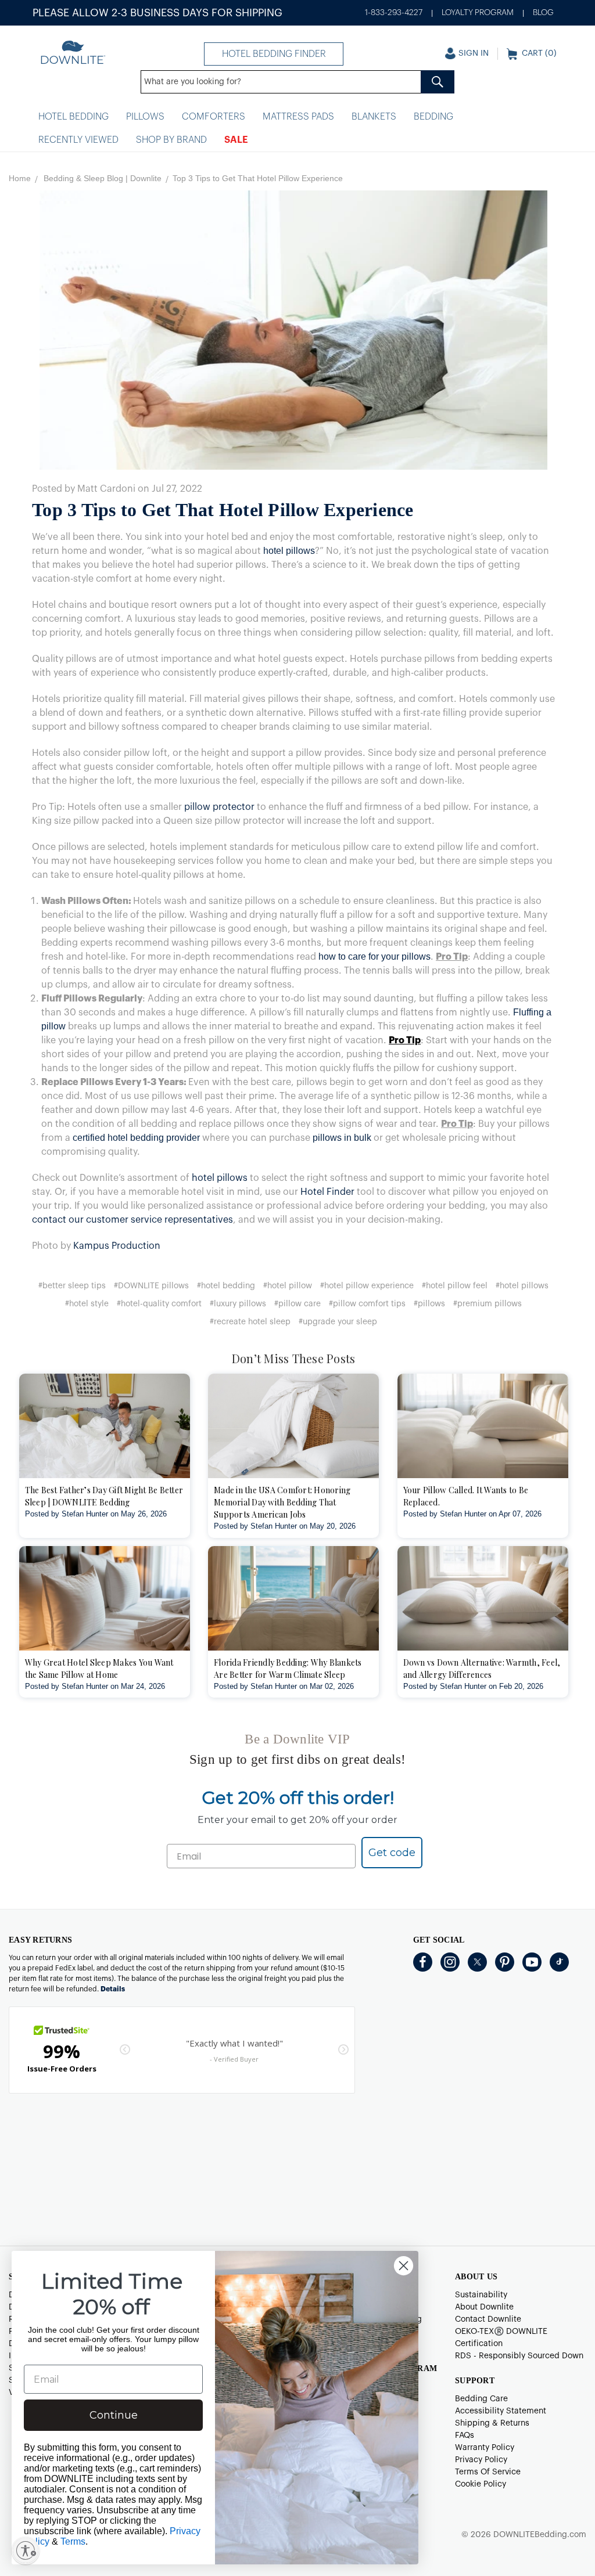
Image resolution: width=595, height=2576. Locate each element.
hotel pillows (289, 551)
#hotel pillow (288, 1286)
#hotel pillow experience (367, 1286)
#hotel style (87, 1304)
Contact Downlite (488, 2319)
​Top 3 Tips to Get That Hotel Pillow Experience (223, 510)
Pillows (145, 117)
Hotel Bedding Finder (274, 54)
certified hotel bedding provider (136, 1138)
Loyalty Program (478, 13)
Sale (236, 140)
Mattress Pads (298, 117)
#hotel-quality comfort (159, 1304)
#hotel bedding (226, 1286)
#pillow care (297, 1304)
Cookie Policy (481, 2484)
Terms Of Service (488, 2472)
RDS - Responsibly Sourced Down (519, 2356)
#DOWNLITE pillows (151, 1286)
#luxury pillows (238, 1304)
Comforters (214, 117)
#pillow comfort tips (367, 1304)
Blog (543, 13)
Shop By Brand (171, 140)
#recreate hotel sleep (250, 1322)
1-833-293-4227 (394, 13)
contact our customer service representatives (132, 1220)
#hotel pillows (522, 1286)
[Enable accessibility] (26, 2550)
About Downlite (484, 2307)
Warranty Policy (485, 2448)
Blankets (374, 117)
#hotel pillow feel (455, 1286)
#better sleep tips (72, 1286)
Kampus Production (117, 1246)
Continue (114, 2415)
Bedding (433, 117)
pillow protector (219, 807)
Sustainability (481, 2295)
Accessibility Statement (501, 2411)
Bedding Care (481, 2399)
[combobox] (297, 82)
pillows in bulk (342, 1138)
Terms (73, 2541)
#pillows (429, 1304)
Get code (392, 1853)
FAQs (465, 2436)
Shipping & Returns (492, 2423)
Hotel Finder (327, 1192)
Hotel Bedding (74, 117)
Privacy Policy (481, 2460)
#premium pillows (488, 1304)
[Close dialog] (404, 2266)
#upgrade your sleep (338, 1322)
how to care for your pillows (374, 956)
